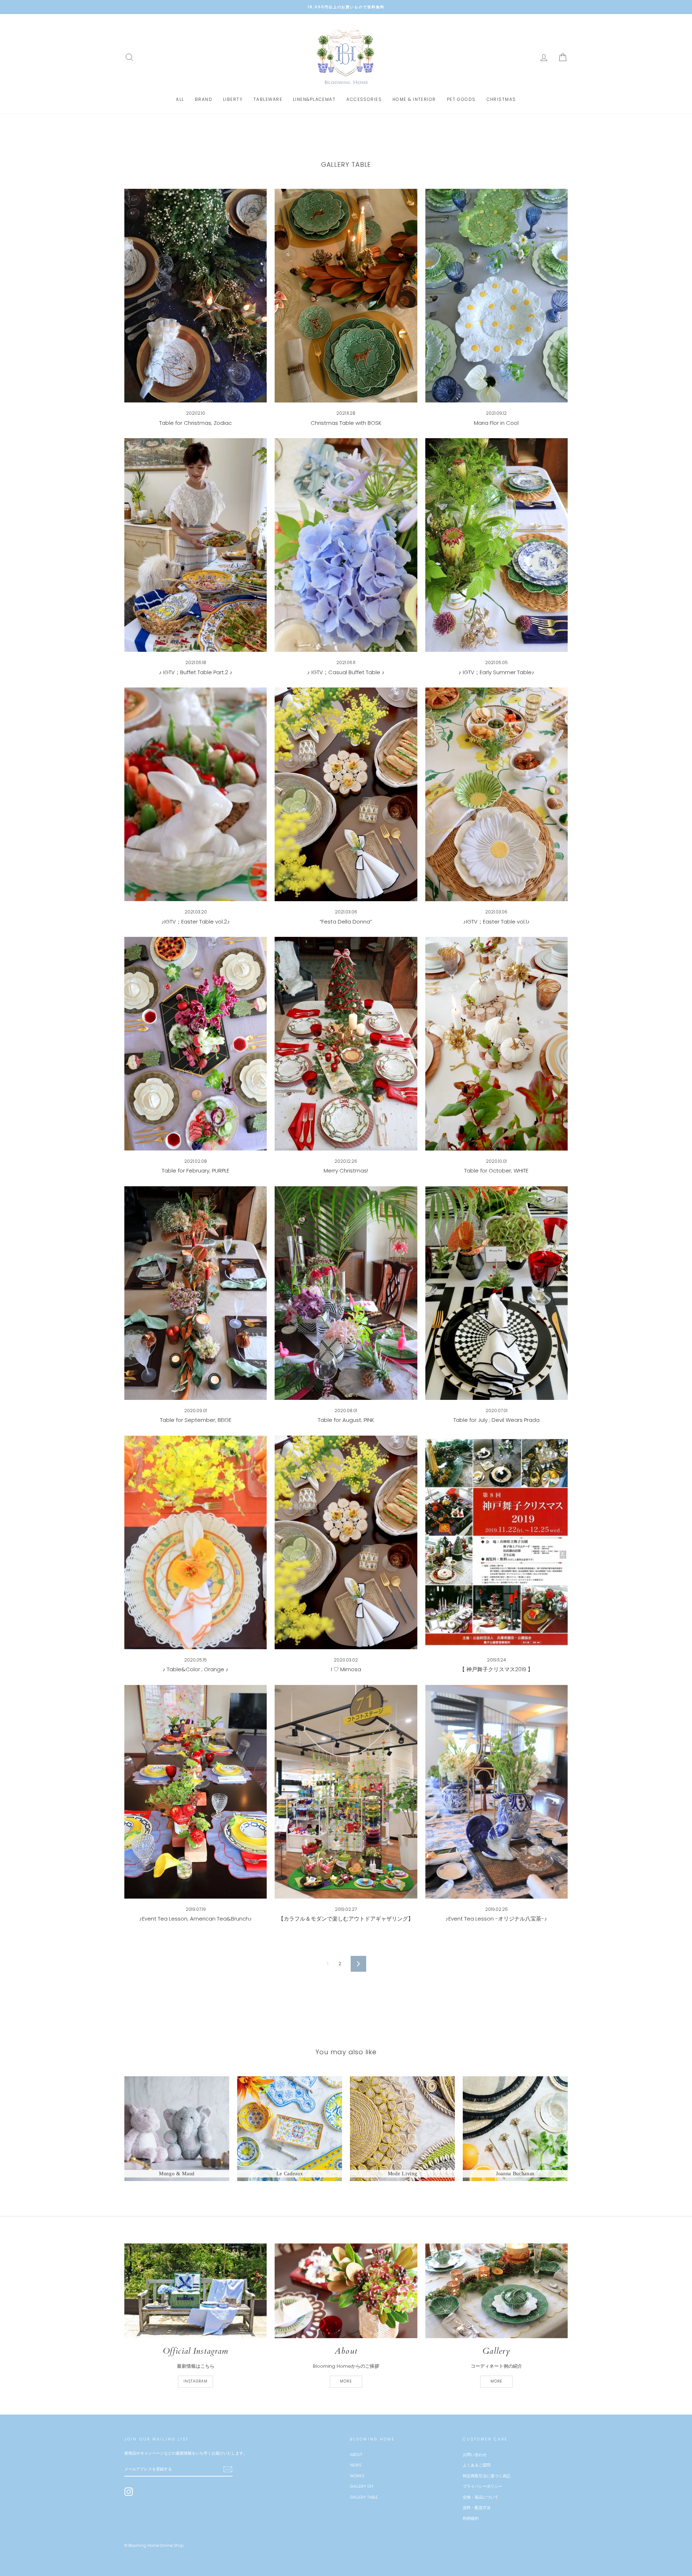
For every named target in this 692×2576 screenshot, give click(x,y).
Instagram (196, 2381)
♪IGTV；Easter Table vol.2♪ (196, 922)
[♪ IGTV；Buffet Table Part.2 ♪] (196, 545)
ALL (180, 99)
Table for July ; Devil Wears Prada (496, 1420)
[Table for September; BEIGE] (196, 1293)
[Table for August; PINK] (346, 1293)
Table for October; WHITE (496, 1171)
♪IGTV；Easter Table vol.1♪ (496, 922)
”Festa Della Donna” (346, 922)
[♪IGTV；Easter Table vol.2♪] (196, 794)
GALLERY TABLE (364, 2497)
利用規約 (471, 2518)
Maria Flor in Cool (496, 423)
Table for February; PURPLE (196, 1171)
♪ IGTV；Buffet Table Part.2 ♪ (196, 672)
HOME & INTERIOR (414, 99)
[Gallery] (496, 2291)
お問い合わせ (475, 2455)
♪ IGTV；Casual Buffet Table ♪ (346, 672)
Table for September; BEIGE (196, 1420)
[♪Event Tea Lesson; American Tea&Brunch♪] (196, 1792)
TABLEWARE (268, 99)
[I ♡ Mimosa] (346, 1542)
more (346, 2381)
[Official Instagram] (196, 2291)
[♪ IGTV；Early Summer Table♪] (496, 545)
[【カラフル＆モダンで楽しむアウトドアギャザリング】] (346, 1792)
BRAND (204, 99)
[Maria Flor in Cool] (496, 296)
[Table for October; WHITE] (496, 1044)
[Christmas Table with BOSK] (346, 296)
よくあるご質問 (477, 2465)
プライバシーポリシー (483, 2486)
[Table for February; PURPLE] (196, 1044)
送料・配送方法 (477, 2508)
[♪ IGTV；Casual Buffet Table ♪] (346, 545)
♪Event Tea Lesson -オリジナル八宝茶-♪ (496, 1919)
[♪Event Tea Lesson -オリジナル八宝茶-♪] (496, 1792)
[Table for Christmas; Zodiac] (196, 296)
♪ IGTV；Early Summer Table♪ (496, 672)
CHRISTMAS (501, 99)
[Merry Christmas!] (346, 1044)
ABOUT (356, 2455)
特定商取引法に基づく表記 (487, 2476)
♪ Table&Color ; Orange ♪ (196, 1669)
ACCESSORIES (364, 99)
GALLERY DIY (362, 2486)
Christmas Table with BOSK (346, 423)
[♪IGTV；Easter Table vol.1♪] (496, 794)
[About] (346, 2291)
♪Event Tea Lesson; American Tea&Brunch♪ (196, 1919)
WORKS (357, 2476)
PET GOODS (461, 99)
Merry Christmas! (346, 1171)
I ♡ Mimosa (346, 1669)
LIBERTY (233, 99)
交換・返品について (481, 2497)
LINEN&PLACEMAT (314, 99)
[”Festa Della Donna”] (346, 794)
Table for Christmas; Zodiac (196, 423)
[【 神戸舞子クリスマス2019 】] (496, 1542)
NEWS (356, 2465)
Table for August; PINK (346, 1420)
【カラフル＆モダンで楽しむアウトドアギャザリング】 (346, 1919)
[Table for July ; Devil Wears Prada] (496, 1293)
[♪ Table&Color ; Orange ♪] (196, 1542)
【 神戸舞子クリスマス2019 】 (496, 1669)
